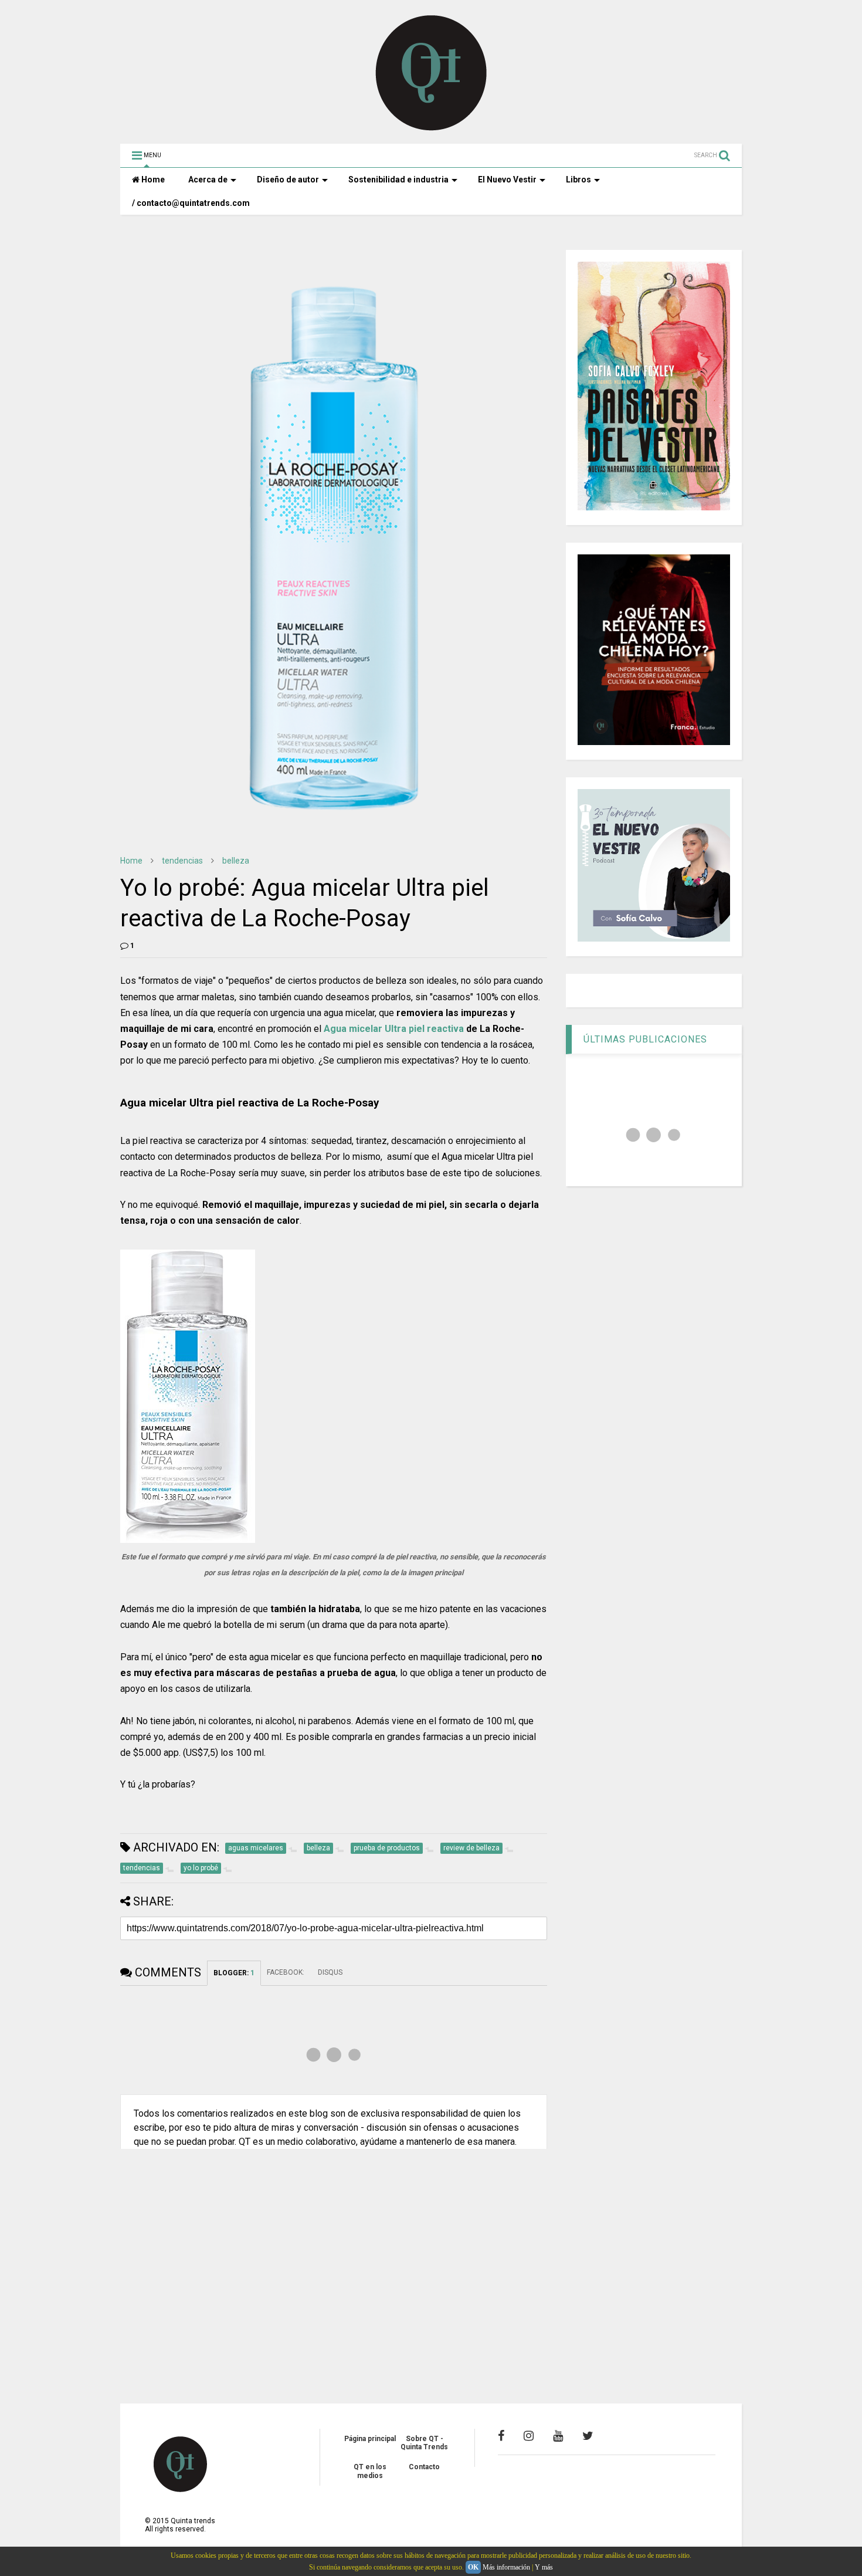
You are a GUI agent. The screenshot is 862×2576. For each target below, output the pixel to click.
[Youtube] (558, 2436)
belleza (236, 861)
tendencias (182, 861)
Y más (544, 2567)
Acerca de (208, 180)
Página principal (370, 2439)
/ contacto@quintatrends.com (191, 203)
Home (152, 180)
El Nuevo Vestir (507, 180)
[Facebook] (501, 2436)
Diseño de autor (288, 180)
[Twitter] (588, 2436)
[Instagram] (529, 2436)
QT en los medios (370, 2471)
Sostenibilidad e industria (398, 180)
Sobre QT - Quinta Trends (424, 2443)
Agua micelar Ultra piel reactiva (394, 1029)
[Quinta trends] (431, 129)
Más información (506, 2567)
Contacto (424, 2467)
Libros (578, 180)
